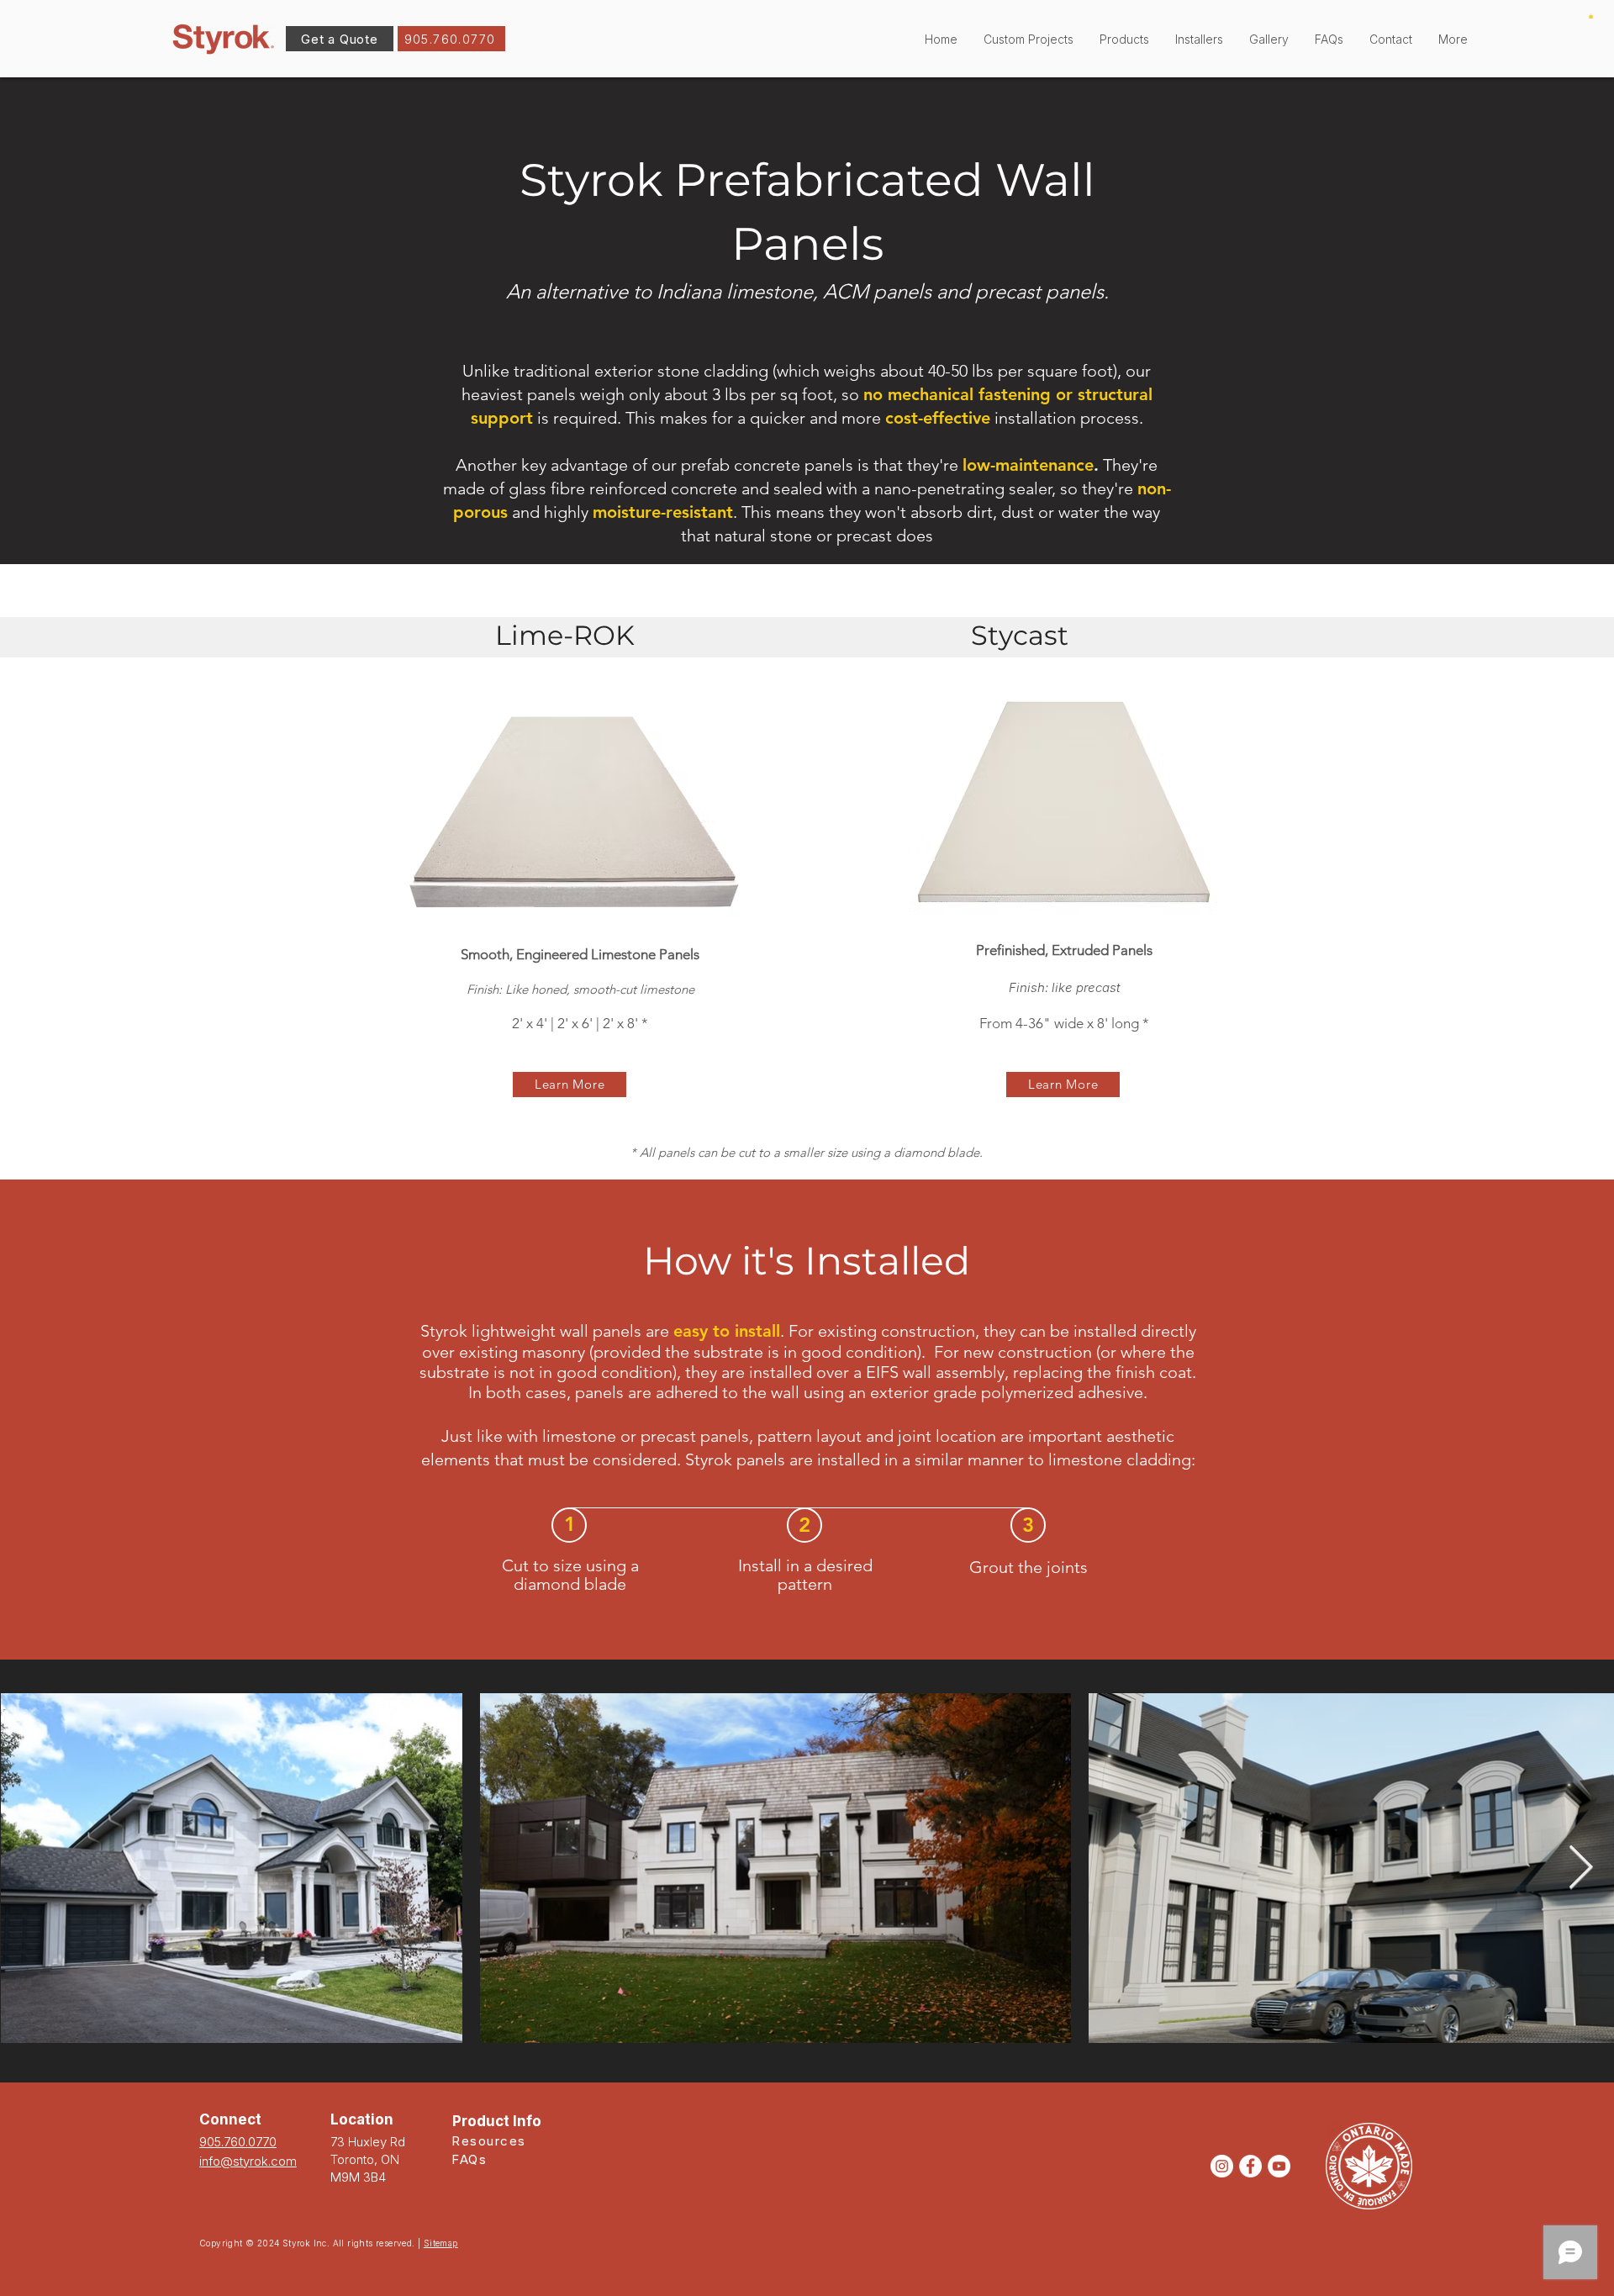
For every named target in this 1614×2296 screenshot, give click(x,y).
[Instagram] (1222, 2166)
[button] (1124, 39)
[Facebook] (1250, 2166)
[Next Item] (1581, 1868)
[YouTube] (1279, 2166)
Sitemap (441, 2243)
